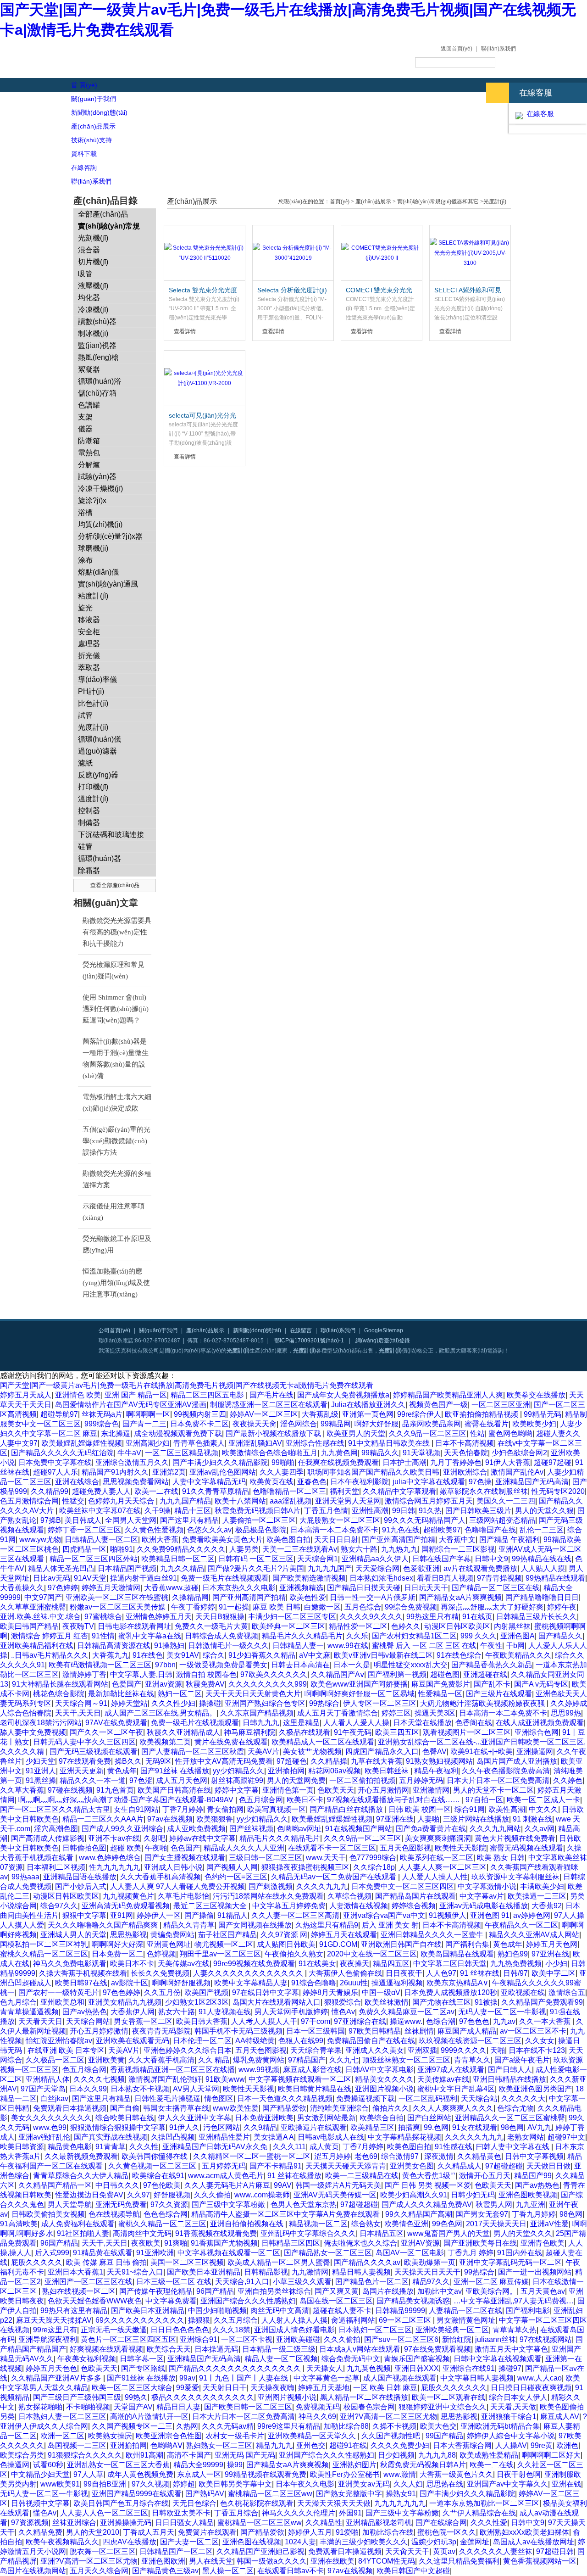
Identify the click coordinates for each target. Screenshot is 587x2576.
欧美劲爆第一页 (430, 2262)
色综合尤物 (515, 2108)
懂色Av (343, 2012)
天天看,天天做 (513, 2407)
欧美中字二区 (554, 1973)
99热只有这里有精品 (74, 2311)
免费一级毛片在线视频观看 (225, 1578)
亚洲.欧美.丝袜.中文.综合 (40, 1617)
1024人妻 (300, 2542)
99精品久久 (380, 1453)
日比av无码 (52, 1578)
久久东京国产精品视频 (257, 1713)
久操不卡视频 (394, 2426)
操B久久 (128, 1761)
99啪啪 (283, 1462)
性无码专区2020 (558, 1491)
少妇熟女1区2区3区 (197, 2002)
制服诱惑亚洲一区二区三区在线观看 (269, 1405)
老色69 (366, 2156)
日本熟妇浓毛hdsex (381, 1578)
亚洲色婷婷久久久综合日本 (188, 2050)
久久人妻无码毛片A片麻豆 (227, 2185)
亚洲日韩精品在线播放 (509, 2079)
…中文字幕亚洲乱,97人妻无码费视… (514, 2301)
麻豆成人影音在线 (312, 2070)
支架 (85, 417)
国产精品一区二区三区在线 (496, 1588)
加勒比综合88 (346, 2426)
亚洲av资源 (163, 1684)
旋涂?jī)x (92, 500)
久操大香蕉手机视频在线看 (83, 1973)
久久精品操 (329, 1761)
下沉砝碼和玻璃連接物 (111, 835)
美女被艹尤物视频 (312, 1752)
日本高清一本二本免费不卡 (334, 1530)
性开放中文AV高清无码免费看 (224, 1761)
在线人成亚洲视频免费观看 (540, 1723)
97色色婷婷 (122, 1992)
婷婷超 (184, 2484)
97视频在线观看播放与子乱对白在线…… (394, 1800)
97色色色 (474, 2021)
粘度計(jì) (93, 596)
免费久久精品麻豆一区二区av (407, 2012)
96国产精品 (59, 2243)
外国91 (350, 2513)
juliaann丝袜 (496, 2339)
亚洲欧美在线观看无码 (133, 2041)
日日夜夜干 (404, 1973)
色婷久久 (406, 1626)
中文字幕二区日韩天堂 (450, 1964)
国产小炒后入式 (81, 1886)
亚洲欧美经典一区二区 (452, 2330)
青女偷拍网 (225, 1809)
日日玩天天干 (426, 1588)
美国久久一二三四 (506, 1501)
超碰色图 (445, 1674)
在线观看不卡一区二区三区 (332, 1848)
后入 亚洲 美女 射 (390, 1925)
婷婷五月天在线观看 (344, 1935)
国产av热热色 (85, 2012)
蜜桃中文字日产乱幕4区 (456, 2089)
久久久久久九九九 (474, 2137)
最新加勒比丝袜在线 (121, 1694)
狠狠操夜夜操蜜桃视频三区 (305, 1867)
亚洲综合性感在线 (315, 1443)
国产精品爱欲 (284, 2108)
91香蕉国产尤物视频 (224, 2243)
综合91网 (470, 1809)
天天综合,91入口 (242, 2282)
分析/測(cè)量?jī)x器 (110, 536)
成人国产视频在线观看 (400, 2378)
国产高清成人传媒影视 (48, 1838)
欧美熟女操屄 (110, 2436)
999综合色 (102, 1424)
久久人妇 (408, 2484)
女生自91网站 (136, 1809)
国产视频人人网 (232, 1867)
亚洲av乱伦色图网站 (223, 1472)
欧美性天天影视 (249, 2089)
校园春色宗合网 (369, 2407)
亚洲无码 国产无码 (245, 2455)
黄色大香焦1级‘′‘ (429, 2176)
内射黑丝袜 (512, 1626)
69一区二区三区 (406, 2320)
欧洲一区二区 (62, 2436)
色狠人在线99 (301, 2041)
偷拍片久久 (391, 2108)
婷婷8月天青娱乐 (330, 1992)
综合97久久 (59, 1906)
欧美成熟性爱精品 (489, 2455)
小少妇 (556, 1964)
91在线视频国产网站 (359, 1829)
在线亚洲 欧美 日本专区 (66, 2050)
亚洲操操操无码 (126, 2523)
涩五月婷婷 (332, 2156)
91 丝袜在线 (480, 1973)
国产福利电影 (528, 2311)
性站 (477, 1433)
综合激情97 (401, 2156)
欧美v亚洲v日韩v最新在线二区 (383, 1655)
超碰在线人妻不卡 (342, 2311)
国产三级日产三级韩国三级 (77, 2397)
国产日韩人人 (510, 2070)
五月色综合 (363, 1607)
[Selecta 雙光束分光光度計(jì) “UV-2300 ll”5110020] (205, 253)
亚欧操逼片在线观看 (314, 2127)
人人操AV (511, 2445)
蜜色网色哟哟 (510, 1433)
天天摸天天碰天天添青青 (346, 2166)
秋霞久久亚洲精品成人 (183, 1732)
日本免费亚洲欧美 (264, 2118)
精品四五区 (391, 1964)
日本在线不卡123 (537, 2050)
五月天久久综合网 (99, 2571)
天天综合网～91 (81, 1703)
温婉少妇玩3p (434, 2542)
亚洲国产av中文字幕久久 (507, 2484)
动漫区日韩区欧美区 (457, 1626)
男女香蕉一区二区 (143, 2021)
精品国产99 (533, 2176)
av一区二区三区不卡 (533, 2031)
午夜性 (491, 1646)
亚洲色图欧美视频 (528, 2195)
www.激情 (400, 2474)
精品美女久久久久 (384, 2079)
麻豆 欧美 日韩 (277, 1607)
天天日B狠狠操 (220, 1617)
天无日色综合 (194, 2503)
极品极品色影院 (261, 1530)
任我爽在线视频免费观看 (338, 1462)
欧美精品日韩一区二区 (178, 1559)
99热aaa (25, 1877)
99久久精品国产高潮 (419, 2214)
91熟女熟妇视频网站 (439, 1761)
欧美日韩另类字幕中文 (235, 2484)
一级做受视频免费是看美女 (223, 1665)
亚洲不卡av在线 (114, 1838)
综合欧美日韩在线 (125, 2118)
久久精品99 (50, 1491)
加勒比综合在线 (388, 2532)
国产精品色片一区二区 (372, 2282)
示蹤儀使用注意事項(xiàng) (114, 1212)
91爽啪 (176, 2243)
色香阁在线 (474, 1723)
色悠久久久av (209, 1530)
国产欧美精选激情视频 (309, 1578)
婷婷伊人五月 (310, 2532)
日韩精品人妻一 (298, 1646)
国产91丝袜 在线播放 (175, 1771)
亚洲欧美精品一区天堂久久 (313, 2436)
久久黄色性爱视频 (154, 1530)
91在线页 (477, 1617)
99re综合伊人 (419, 1414)
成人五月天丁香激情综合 (338, 1713)
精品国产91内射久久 (115, 1472)
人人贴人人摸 (543, 1568)
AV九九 (540, 2127)
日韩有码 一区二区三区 (256, 1559)
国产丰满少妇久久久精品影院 (220, 1462)
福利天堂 (344, 1491)
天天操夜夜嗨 (272, 2388)
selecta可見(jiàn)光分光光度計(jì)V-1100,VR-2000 (202, 416)
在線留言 (301, 1330)
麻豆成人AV (560, 2417)
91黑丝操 (41, 1780)
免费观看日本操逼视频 (70, 2108)
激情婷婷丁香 (84, 1674)
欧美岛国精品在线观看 (457, 1954)
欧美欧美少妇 (534, 1424)
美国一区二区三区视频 (187, 2262)
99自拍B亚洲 (106, 2484)
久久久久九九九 (322, 1886)
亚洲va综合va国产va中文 (384, 1915)
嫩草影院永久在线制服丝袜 (484, 1491)
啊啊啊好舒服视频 (181, 1983)
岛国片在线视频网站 (33, 2571)
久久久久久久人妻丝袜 (496, 2551)
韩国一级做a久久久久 (272, 2561)
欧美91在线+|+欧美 (482, 1752)
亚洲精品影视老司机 (379, 2523)
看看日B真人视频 (445, 1578)
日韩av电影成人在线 (331, 2137)
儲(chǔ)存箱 (97, 393)
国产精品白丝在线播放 (347, 1809)
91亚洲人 (41, 1771)
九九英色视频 (369, 2368)
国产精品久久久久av (367, 2262)
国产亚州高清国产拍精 (399, 1539)
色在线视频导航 (114, 2214)
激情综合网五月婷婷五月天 (429, 1501)
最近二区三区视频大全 (211, 1906)
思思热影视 (128, 1935)
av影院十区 (130, 1983)
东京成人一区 (199, 2474)
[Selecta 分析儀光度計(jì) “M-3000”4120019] (293, 253)
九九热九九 (399, 1549)
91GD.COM (338, 1944)
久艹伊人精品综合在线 (479, 2513)
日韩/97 (515, 1973)
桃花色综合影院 (59, 1694)
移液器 (89, 620)
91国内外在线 (520, 2253)
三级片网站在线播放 (476, 1819)
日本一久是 (352, 1665)
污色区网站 (222, 2127)
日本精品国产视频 (127, 1568)
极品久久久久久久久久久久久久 (203, 2397)
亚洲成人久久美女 (375, 2050)
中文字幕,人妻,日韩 (141, 1674)
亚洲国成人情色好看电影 (294, 2330)
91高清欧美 (19, 2224)
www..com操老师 (262, 2195)
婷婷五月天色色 (51, 2368)
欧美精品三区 (372, 2127)
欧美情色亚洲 (406, 2224)
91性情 (103, 1636)
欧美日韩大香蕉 (202, 2021)
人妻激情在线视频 (359, 1906)
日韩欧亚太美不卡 (181, 2513)
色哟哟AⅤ (166, 2445)
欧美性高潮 (507, 1809)
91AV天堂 (90, 1578)
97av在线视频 (170, 1819)
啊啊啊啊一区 (148, 1414)
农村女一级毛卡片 (235, 2436)
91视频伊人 (448, 1915)
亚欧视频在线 (523, 1992)
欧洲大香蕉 (160, 1539)
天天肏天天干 (407, 2551)
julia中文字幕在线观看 (429, 1482)
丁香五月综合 (236, 2513)
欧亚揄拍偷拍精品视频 (482, 1414)
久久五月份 (162, 1992)
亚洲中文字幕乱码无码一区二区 (510, 2262)
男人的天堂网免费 (296, 1780)
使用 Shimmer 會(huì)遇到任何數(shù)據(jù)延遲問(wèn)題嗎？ (116, 1009)
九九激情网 (310, 2272)
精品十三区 (193, 1511)
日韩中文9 (491, 1559)
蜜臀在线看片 (487, 1424)
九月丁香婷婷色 (456, 1462)
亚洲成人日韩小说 (173, 1867)
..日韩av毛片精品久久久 (50, 1655)
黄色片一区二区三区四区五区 (128, 2339)
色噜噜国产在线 (490, 1530)
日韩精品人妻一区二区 (101, 1539)
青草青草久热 (515, 2330)
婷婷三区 (396, 1713)
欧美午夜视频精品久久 (62, 2542)
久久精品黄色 (479, 2156)
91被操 (486, 2002)
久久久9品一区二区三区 (428, 1433)
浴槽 (85, 512)
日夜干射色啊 (519, 2474)
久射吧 (155, 1838)
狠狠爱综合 (343, 2002)
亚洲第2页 (169, 1472)
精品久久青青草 (189, 1925)
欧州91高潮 (144, 2455)
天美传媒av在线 (184, 1964)
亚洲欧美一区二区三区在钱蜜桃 (117, 1597)
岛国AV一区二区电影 (410, 2253)
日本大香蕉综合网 (462, 2445)
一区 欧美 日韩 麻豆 (385, 2388)
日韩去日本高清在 (300, 1665)
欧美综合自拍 (382, 2118)
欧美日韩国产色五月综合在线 (121, 2503)
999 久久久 (479, 1636)
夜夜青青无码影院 (161, 2031)
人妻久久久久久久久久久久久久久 (249, 1973)
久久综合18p (374, 1867)
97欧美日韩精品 (375, 2031)
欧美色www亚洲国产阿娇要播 (359, 1684)
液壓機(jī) (93, 286)
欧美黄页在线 (271, 1482)
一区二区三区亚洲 (501, 1405)
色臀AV (435, 1752)
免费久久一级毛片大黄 (211, 1626)
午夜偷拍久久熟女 (294, 1954)
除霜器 (89, 870)
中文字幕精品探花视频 (404, 2137)
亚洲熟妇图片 (354, 2465)
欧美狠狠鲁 (215, 1819)
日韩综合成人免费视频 (222, 1636)
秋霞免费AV (205, 1684)
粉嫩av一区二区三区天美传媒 (119, 1607)
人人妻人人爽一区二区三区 (443, 1867)
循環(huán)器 (100, 858)
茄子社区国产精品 (227, 1935)
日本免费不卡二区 (199, 1424)
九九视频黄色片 (128, 1896)
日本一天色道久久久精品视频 (285, 2098)
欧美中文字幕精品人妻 (251, 1983)
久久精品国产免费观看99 (542, 2002)
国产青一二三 (144, 1424)
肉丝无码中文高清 (280, 2311)
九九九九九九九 (400, 2503)
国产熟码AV (205, 2494)
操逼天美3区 (435, 1713)
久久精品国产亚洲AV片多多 (57, 2378)
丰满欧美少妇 (542, 1886)
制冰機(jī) (93, 333)
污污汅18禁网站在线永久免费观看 (268, 1896)
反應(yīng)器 (98, 775)
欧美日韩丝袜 (388, 1771)
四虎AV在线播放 (130, 2542)
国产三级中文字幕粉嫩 (229, 2204)
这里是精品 (301, 1723)
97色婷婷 (63, 1588)
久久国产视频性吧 (392, 2436)
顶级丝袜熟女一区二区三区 (406, 2060)
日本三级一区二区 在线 (174, 2282)
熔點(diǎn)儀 (98, 572)
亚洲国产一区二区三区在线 (89, 2282)
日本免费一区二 (117, 1954)
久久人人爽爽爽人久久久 (453, 2108)
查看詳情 (185, 331)
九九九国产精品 (185, 1501)
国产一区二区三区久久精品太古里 (55, 1809)
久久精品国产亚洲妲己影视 (260, 2551)
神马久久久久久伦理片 (299, 2513)
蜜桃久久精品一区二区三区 (44, 1954)
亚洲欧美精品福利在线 (37, 1646)
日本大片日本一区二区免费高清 (498, 1780)
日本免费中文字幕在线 (55, 1462)
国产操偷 (199, 1915)
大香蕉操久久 (22, 1588)
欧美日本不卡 (132, 1964)
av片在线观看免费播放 (480, 1568)
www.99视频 (259, 2070)
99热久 (136, 2397)
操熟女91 (401, 2494)
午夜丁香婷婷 (193, 1607)
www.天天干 (326, 1858)
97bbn (165, 1665)
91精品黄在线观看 (103, 2253)
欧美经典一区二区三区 (288, 1626)
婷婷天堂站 (129, 1703)
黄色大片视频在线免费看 (515, 1838)
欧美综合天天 (169, 2349)
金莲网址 (475, 2542)
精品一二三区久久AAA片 (103, 1819)
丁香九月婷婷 (534, 2214)
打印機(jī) (93, 787)
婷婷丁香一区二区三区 (84, 1530)
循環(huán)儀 (100, 739)
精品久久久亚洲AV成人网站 (534, 1935)
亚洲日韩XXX (417, 2368)
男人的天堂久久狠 (544, 1511)
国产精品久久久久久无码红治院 (62, 1453)
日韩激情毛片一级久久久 (228, 1646)
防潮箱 (89, 441)
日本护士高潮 (404, 1462)
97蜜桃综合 (103, 1617)
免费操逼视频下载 (365, 2098)
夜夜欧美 (146, 2243)
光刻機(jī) (93, 238)
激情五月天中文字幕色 (511, 2349)
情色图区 (219, 2098)
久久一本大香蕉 (546, 2021)
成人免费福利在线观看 (78, 2224)
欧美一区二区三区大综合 (132, 2388)
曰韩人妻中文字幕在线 (514, 2147)
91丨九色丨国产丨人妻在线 (244, 2378)
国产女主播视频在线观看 (185, 1858)
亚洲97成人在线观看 (451, 2070)
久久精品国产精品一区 (55, 2185)
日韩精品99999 (400, 2311)
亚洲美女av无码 (364, 2484)
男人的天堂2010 (93, 2532)
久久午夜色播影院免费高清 (506, 1771)
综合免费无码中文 (351, 2359)
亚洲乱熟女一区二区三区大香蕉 (118, 2465)
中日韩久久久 (117, 2185)
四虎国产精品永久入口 (382, 1752)
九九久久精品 (182, 1568)
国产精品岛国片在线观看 (415, 1896)
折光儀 (89, 656)
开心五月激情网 (383, 1790)
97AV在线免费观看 (116, 1723)
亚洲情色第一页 (288, 1790)
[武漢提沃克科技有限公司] (161, 59)
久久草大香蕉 (22, 1790)
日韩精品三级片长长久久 (537, 1617)
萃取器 (89, 668)
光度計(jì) (93, 727)
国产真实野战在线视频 (111, 2137)
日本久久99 (88, 2089)
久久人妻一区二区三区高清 (295, 1915)
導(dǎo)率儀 (97, 679)
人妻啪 (428, 1819)
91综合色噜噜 (314, 1983)
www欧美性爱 (236, 2108)
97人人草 (89, 2474)
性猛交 (73, 1501)
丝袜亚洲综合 (74, 2523)
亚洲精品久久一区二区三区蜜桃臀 (510, 2118)
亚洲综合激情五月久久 (132, 1462)
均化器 (89, 298)
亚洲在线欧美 (332, 2561)
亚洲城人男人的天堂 (73, 1935)
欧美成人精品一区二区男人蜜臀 (279, 2262)
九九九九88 (437, 2455)
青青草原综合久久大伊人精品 (81, 2176)
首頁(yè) (340, 201)
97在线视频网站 (546, 2339)
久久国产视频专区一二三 (132, 2426)
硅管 (85, 847)
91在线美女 (317, 1964)
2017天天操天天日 (496, 2224)
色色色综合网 (166, 2214)
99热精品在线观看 (555, 1578)
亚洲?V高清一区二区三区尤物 (388, 2417)
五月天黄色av (543, 2291)
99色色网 (447, 2224)
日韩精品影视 (266, 2272)
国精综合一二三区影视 (458, 1549)
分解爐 (89, 465)
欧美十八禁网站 (240, 1501)
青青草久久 (472, 2060)
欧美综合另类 (22, 2455)
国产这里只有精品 (189, 1520)
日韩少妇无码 (473, 2195)
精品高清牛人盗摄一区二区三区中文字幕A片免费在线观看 (286, 2214)
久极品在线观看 (305, 1732)
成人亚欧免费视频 (196, 1829)
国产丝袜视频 (251, 1829)
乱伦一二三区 (542, 1530)
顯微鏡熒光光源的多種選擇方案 (117, 1179)
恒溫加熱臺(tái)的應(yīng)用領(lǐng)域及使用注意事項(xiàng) (116, 1283)
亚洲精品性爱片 (224, 2137)
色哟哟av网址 (299, 1829)
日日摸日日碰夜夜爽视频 (531, 2388)
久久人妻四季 (282, 1472)
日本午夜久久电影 (305, 2484)
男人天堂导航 (70, 2204)
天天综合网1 (318, 1559)
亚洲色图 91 (490, 1915)
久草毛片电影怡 (183, 1896)
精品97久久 (431, 2282)
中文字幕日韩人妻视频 (477, 2378)
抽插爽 (409, 2127)
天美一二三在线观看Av (300, 1549)
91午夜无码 (353, 1732)
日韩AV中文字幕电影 (379, 2070)
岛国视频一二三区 (77, 2445)
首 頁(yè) (84, 85)
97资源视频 (30, 2523)
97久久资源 (169, 2204)
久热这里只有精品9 (327, 1925)
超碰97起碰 (553, 1462)
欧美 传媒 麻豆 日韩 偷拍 (106, 2262)
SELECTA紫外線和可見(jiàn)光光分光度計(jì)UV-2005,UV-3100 (470, 291)
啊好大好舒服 (377, 1424)
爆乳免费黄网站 (259, 2060)
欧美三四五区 (397, 1732)
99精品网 (336, 1424)
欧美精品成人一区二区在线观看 (323, 1742)
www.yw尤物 (40, 1539)
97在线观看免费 (85, 1761)
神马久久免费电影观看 (70, 1964)
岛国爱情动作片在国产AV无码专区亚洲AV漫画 (131, 1405)
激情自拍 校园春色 (206, 1674)
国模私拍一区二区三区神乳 (44, 1944)
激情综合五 (567, 1992)
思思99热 (566, 1713)
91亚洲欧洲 (155, 2253)
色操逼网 (15, 2465)
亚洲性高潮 (370, 1511)
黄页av (444, 2551)
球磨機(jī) (93, 548)
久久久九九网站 (495, 1829)
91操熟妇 (169, 1646)
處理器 (89, 644)
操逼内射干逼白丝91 (144, 1578)
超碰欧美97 (442, 1530)
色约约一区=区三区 (236, 1877)
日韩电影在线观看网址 (134, 1626)
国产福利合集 (467, 1944)
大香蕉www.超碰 (171, 1588)
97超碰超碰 (504, 2166)
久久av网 (540, 1829)
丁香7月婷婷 (183, 1809)
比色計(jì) (93, 703)
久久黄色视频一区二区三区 (153, 2166)
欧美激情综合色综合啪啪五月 (270, 1453)
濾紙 (85, 763)
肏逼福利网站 (353, 2320)
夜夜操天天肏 (255, 1424)
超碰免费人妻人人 (101, 1491)
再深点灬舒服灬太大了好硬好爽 (492, 1607)
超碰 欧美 (126, 1848)
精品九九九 (274, 2445)
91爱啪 (347, 2532)
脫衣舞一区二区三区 (103, 2551)
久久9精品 (260, 2127)
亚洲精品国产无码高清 (532, 1482)
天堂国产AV (133, 2407)
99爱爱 (188, 2388)
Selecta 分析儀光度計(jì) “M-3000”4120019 (292, 291)
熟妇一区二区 (180, 1694)
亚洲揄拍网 (286, 1771)
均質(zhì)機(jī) (100, 524)
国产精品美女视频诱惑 (413, 2301)
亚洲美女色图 (412, 2166)
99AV (283, 2185)
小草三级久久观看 (302, 2282)
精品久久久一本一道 (93, 1780)
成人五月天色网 (182, 1780)
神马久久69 (317, 2417)
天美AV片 (263, 1752)
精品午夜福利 (436, 1771)
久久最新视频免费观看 (81, 2156)
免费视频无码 (318, 2407)
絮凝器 (89, 369)
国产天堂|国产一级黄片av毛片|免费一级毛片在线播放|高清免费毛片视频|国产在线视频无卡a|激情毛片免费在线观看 (187, 1385)
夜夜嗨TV (78, 1626)
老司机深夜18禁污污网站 (41, 1723)
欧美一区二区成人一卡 (543, 1800)
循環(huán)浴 (100, 381)
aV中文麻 (315, 1655)
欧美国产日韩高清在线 (174, 1790)
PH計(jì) (91, 691)
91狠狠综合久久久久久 (85, 2455)
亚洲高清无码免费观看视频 (126, 1906)
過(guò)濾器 (97, 751)
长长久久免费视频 (160, 1973)
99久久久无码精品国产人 (425, 1520)
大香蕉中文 (457, 1539)
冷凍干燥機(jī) (100, 489)
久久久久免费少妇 (400, 2445)
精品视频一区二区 (318, 2224)
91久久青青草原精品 (216, 1491)
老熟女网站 (526, 2137)
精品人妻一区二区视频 (281, 2359)
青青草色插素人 (199, 1443)
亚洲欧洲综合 (465, 1472)
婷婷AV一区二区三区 (264, 1414)
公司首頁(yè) (114, 1330)
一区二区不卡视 (247, 2339)
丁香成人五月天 (149, 2532)
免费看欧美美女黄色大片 (222, 1539)
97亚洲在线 (395, 1819)
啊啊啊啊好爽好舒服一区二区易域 (360, 1694)
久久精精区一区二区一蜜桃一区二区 (252, 2156)
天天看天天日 (40, 2021)
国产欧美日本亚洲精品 (204, 2272)
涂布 (85, 560)
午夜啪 (156, 1848)
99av (187, 2378)
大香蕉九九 (111, 1655)
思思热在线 (445, 2484)
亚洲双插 (422, 2050)
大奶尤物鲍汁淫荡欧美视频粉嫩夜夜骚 (483, 1703)
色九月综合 (18, 2002)
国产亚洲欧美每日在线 (480, 2243)
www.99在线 (348, 1646)
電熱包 (89, 453)
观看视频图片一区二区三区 (467, 1732)
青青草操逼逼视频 (29, 2012)
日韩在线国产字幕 (442, 1559)
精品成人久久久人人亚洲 (244, 1848)
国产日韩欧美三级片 (478, 1511)
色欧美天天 (336, 1790)
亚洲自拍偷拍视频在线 (248, 2224)
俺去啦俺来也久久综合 (360, 2243)
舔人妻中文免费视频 (33, 1732)
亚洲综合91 (199, 2339)
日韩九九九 (261, 1723)
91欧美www (225, 2079)
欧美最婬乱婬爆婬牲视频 (332, 1819)
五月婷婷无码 (421, 1780)
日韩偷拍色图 (84, 1848)
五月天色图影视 (405, 1848)
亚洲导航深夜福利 (48, 2339)
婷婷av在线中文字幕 (202, 1838)
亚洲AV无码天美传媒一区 (335, 2195)
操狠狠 (199, 2320)
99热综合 (324, 1703)
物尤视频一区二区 (224, 1944)
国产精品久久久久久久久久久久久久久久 (236, 2368)
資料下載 (84, 154)
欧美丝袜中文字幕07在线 (100, 1511)
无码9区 (158, 1761)
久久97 (138, 2195)
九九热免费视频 (516, 1964)
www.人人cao (540, 2378)
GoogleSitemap (384, 1330)
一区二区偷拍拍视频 (362, 1780)
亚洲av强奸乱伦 (44, 2137)
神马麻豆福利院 (249, 1732)
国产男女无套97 (482, 2214)
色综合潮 (441, 2021)
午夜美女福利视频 (87, 2359)
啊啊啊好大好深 (117, 1944)
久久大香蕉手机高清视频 (161, 1877)
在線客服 (538, 114)
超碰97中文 (566, 2137)
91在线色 (148, 1655)
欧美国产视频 (206, 1992)
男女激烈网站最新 (327, 2118)
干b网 (515, 1646)
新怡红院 (457, 2339)
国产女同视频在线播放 (255, 1925)
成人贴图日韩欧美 (286, 1944)
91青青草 (111, 2147)
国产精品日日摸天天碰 (364, 1588)
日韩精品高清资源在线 (114, 1646)
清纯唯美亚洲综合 (339, 2108)
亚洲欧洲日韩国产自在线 (401, 1944)
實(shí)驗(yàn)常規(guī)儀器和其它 (438, 201)
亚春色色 (312, 1482)
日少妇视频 (396, 2455)
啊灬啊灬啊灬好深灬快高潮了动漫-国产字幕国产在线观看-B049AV (127, 1800)
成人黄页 (324, 2147)
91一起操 (234, 1607)
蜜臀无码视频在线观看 (526, 1848)
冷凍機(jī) (93, 310)
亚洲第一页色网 (368, 1414)
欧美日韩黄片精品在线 (315, 2089)
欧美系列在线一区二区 (437, 1858)
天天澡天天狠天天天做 (334, 2503)
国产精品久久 (560, 1636)
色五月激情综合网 (29, 1501)
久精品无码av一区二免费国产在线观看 (335, 1877)
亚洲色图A (518, 1636)
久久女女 (540, 2041)
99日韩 (404, 1511)
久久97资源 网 (284, 1935)
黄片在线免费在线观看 (231, 1742)
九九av (504, 2021)
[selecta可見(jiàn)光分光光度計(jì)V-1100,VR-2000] (205, 378)
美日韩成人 (83, 1520)
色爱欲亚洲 (421, 1568)
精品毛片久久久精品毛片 (302, 1636)
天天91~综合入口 (135, 2272)
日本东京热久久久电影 (239, 1588)
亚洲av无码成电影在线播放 (484, 1906)
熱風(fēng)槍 (98, 357)
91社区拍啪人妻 (83, 2233)
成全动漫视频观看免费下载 (178, 1433)
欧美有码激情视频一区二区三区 (100, 1665)
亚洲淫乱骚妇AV (255, 1443)
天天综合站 (479, 2098)
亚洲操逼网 (535, 1752)
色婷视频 (161, 1954)
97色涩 (141, 1780)
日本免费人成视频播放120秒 (451, 1992)
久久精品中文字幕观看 (399, 1491)
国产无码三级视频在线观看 (94, 1752)
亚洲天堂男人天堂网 (348, 1501)
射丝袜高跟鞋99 (237, 1780)
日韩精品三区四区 (291, 2243)
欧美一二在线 (156, 1491)
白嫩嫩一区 (322, 1607)
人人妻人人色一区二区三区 (104, 2513)
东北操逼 (116, 1433)
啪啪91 (122, 1549)
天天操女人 (325, 2368)
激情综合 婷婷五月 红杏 (50, 1636)
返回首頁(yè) (457, 49)
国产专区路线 (143, 2368)
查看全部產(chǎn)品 (115, 885)
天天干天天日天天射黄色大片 (253, 1694)
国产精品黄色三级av (165, 2571)
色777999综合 (373, 1858)
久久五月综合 (236, 2320)
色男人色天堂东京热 (304, 2204)
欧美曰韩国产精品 (29, 1626)
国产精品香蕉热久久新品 (492, 1665)
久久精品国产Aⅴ (338, 1674)
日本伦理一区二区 (202, 2041)
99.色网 (436, 2127)
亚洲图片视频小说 (384, 2089)
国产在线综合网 (441, 2523)
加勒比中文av (440, 2291)
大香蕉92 (547, 1906)
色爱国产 (127, 1684)
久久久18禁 (232, 2330)
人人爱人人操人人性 (435, 1877)
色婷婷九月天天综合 (122, 1501)
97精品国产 (307, 2060)
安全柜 (89, 632)
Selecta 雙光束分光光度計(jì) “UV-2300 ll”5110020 (203, 291)
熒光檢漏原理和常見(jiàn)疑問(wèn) (114, 970)
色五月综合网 (261, 1800)
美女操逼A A (274, 2137)
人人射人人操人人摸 (294, 2320)
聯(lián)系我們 (498, 49)
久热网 (187, 2426)
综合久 (214, 1655)
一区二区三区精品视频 (182, 1453)
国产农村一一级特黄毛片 (59, 1992)
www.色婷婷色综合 (110, 1858)
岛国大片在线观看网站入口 (277, 2002)
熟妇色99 (513, 1954)
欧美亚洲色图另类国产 (535, 2089)
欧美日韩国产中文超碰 (413, 2571)
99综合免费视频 (411, 1607)
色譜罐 (89, 405)
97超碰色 (292, 1761)
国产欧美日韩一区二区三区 (248, 2407)
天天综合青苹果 (316, 2050)
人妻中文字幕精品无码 (209, 1482)
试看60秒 (48, 2465)
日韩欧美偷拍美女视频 (48, 2214)
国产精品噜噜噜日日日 (542, 1597)
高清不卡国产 (189, 2455)
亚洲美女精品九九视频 (125, 2002)
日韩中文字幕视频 (534, 2156)
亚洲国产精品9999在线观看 (137, 2494)
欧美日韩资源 (22, 2147)
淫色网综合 (299, 1424)
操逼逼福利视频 (397, 1983)
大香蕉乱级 (320, 1414)
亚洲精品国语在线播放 (80, 1877)
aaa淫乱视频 (291, 1501)
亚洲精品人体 (48, 2079)
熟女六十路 (359, 1549)
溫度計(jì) (93, 799)
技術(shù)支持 (91, 140)
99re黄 (542, 2445)
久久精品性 (324, 2523)
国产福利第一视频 (397, 1674)
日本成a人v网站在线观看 (360, 2349)
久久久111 (289, 2147)
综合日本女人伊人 (518, 2397)
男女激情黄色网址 (466, 2320)
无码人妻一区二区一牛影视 (502, 2012)
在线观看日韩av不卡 (291, 2571)
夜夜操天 (354, 1964)
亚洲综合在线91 (469, 2368)
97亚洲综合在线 (360, 2021)
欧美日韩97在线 (81, 1983)
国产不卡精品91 (276, 2166)
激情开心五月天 (485, 2176)
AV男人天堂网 (196, 2089)
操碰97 (510, 2368)
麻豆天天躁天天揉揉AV (54, 2320)
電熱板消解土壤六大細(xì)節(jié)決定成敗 (117, 1103)
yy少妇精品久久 (238, 1771)
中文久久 (543, 1809)
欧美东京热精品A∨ (457, 1983)
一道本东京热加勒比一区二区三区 (484, 2503)
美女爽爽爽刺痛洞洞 (438, 1838)
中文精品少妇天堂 (40, 2474)
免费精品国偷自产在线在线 (371, 2041)
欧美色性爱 (308, 1597)
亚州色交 (311, 2445)
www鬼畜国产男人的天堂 (449, 2233)
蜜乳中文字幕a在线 (150, 1636)
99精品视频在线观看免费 (266, 2474)
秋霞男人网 (494, 2204)
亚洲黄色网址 (169, 1944)
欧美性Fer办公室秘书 (345, 2474)
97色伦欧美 (162, 2185)
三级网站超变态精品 (502, 1520)
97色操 (480, 1482)
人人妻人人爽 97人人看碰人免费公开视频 (177, 1886)
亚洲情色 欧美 (78, 1395)
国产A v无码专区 (541, 1684)
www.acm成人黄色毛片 (226, 2176)
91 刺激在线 (532, 1819)
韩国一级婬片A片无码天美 (338, 2185)
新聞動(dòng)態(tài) (99, 112)
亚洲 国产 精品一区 (136, 1395)
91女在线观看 (475, 2127)
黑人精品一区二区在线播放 (364, 2397)
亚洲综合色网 (537, 1732)
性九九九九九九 (115, 1867)
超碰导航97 (59, 1414)
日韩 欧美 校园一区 (420, 1809)
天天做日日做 (548, 2166)
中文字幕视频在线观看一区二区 (300, 2079)
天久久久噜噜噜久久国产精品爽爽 (104, 1925)
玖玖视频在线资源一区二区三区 (470, 2041)
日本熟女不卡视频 (140, 2089)
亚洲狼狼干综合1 (509, 2417)
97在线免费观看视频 (437, 2349)
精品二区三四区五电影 (208, 1395)
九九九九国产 (330, 1568)
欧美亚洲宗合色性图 (169, 2436)
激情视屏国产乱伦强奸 (165, 2079)
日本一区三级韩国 (316, 2031)
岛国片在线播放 (388, 2291)
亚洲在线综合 (77, 1482)
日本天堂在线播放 (422, 1723)
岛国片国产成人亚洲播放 (517, 1761)
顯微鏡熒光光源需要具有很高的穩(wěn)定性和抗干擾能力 (117, 932)
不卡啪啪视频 (88, 2407)
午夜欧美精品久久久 (518, 1655)
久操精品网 (190, 1597)
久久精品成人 (460, 2166)
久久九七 (344, 2060)
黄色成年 (122, 1771)
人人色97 (441, 1973)
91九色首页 (115, 1790)
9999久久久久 (464, 2050)
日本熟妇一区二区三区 (375, 2330)
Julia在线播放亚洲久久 (368, 1405)
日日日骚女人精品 (184, 2523)
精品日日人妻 (178, 2407)
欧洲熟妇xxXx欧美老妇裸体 (524, 2532)
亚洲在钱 (566, 2484)
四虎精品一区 (84, 1549)
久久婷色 (568, 1780)
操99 (235, 2465)
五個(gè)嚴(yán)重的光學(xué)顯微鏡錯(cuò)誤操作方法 (116, 1141)
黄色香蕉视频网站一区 (540, 2561)
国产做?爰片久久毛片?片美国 (256, 1568)
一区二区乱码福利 (428, 2098)
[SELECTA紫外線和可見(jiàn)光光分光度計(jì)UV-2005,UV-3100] (470, 253)
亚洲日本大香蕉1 (75, 2272)
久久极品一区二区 (55, 2060)
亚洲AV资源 (420, 2243)
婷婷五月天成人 (26, 1395)
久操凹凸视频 (173, 2137)
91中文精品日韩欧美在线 (390, 1443)
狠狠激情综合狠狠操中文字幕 (118, 2127)
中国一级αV (381, 1992)
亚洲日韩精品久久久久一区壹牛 (433, 1935)
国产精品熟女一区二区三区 (328, 2253)
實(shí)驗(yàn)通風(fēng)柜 (108, 585)
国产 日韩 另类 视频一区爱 (428, 2185)
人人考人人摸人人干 (264, 2021)
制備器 (89, 823)
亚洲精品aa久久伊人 (375, 1559)
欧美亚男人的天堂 (356, 1433)
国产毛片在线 (271, 1395)
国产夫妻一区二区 (189, 2542)
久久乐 (357, 1636)
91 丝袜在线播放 (294, 2176)
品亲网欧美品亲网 (432, 1424)
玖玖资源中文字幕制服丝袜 (515, 1877)
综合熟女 (366, 2224)
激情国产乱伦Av (517, 1472)
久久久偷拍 (212, 2195)
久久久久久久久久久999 (268, 1684)
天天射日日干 (225, 2388)
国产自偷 (125, 2108)
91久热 (430, 1511)
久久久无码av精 (228, 2426)
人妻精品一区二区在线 (465, 2311)
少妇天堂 (40, 1761)
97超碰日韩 (555, 2551)
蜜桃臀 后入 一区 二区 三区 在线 (424, 1646)
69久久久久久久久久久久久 (140, 2320)
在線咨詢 (84, 168)
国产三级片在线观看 (499, 1694)
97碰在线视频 (70, 1790)
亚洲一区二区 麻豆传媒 (491, 2282)
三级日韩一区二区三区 (266, 1858)
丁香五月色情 (326, 1511)
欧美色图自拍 (288, 1539)
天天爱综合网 (377, 1568)
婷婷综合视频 (414, 1906)
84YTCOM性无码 (387, 2561)
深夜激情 (439, 2156)
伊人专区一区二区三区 (380, 1703)
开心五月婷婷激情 (99, 2031)
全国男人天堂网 (131, 1520)
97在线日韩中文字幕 (266, 1992)
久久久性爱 (489, 2523)
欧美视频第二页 (165, 1742)
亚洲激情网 (431, 1790)
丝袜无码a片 (102, 1414)
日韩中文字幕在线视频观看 (498, 2359)
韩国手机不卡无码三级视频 (238, 2031)
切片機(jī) (93, 262)
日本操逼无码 (216, 2349)
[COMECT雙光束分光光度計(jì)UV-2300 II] (382, 253)
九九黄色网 (339, 1453)
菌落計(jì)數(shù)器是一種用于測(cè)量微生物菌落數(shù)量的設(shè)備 (116, 1059)
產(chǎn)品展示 (93, 126)
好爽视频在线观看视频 (106, 2349)
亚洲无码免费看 (121, 2204)
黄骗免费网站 (172, 1935)
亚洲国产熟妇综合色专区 (265, 1703)
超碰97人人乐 (55, 1472)
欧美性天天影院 (460, 1848)
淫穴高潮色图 (56, 1829)
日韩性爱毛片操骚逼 (167, 2098)
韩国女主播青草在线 (176, 2108)
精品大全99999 (198, 2465)
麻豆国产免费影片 (441, 1684)
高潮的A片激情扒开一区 (149, 2417)
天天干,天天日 (78, 1713)
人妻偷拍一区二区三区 (259, 1520)
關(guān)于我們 (94, 99)
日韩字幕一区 (142, 2359)
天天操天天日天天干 (427, 2272)
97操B (51, 1520)
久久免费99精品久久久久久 (181, 1549)
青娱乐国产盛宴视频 (417, 2359)
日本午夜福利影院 (360, 1482)
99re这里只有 (55, 2330)
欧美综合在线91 (158, 2176)
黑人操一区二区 (228, 2571)
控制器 (89, 811)
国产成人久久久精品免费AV (427, 2204)
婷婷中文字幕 (237, 1790)
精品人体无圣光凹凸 (61, 1568)
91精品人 (233, 1915)
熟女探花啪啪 (40, 2407)
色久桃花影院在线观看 (257, 2503)
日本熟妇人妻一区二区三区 (62, 2417)
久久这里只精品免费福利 (459, 2561)
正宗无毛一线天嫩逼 (114, 2330)
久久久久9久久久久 (371, 1617)
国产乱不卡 (492, 1684)
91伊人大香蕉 (508, 1462)
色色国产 (185, 1848)
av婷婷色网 (532, 1915)
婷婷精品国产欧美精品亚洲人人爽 (448, 1395)
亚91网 (122, 1915)
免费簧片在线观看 (207, 2532)
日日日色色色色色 (180, 2330)
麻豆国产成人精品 (467, 2031)
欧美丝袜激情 (387, 2002)
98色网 (512, 2127)
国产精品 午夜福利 (509, 1539)
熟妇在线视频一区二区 (79, 2291)
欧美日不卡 (305, 1800)
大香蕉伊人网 (133, 2012)
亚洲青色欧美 (543, 2243)
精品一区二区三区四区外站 (94, 1559)
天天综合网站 (88, 2021)
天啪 (498, 2050)
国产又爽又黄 (337, 2291)
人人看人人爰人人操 (356, 1723)
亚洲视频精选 (301, 1588)
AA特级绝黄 (255, 2041)
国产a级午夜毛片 (522, 2060)
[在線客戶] (498, 93)
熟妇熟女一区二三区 (219, 2445)
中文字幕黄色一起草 (327, 2378)
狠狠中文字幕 (84, 1915)
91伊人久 (184, 2127)
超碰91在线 (348, 2445)
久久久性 (144, 2147)
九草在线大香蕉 (377, 1761)
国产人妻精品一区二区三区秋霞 (193, 1752)
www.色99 (50, 2127)
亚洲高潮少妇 (148, 1443)
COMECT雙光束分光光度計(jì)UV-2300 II (379, 291)
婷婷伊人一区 (159, 1915)
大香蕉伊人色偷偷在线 (345, 1973)
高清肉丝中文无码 (142, 2233)
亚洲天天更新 (82, 1771)
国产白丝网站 (429, 2118)
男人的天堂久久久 (523, 2233)
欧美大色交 (438, 2426)
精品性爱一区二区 (358, 1626)
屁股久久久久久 (37, 2262)
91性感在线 (454, 2147)
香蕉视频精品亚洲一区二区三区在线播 (172, 2070)
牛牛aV (129, 1453)
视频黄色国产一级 (438, 1405)
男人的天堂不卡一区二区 (493, 1790)
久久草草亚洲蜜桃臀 (33, 1607)
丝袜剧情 (419, 2031)
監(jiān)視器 (97, 345)
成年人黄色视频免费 (140, 2474)
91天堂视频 (421, 1453)
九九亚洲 (531, 2204)
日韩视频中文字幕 (40, 2503)
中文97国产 (43, 1597)
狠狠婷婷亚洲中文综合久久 (443, 2407)
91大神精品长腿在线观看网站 (60, 1684)
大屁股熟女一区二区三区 (340, 1520)
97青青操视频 (499, 1578)
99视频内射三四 (200, 1414)
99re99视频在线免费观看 (254, 1964)
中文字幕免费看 (171, 2301)
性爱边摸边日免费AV (89, 2195)
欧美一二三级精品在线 (362, 2176)
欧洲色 (567, 2445)
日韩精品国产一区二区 (176, 2551)
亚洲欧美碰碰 (298, 2339)
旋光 (85, 608)
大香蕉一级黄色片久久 (456, 2474)
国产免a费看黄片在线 (431, 1829)
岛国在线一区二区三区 (336, 2301)
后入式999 (52, 2253)
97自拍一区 (484, 1800)
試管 (85, 715)
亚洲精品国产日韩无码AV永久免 (216, 2147)
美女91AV (183, 1655)
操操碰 (210, 1703)
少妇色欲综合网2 (519, 1453)
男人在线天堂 (211, 2561)
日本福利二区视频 (56, 1867)
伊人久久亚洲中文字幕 (194, 2118)
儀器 (85, 429)
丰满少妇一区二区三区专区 (292, 1617)
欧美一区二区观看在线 (449, 2397)
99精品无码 (543, 1414)
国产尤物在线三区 (442, 2002)
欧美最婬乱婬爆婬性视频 (82, 1443)
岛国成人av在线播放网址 (534, 2542)
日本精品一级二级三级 (279, 2349)
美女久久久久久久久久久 (51, 2118)
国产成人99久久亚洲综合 (122, 1829)
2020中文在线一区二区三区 (372, 1954)
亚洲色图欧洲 (163, 2561)
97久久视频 (150, 2484)
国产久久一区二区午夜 (106, 1732)
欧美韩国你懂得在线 (155, 2156)
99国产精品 (444, 2436)
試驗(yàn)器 (97, 477)
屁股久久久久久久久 (454, 2388)
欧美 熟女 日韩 (501, 1858)
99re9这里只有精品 (289, 2426)
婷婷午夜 (562, 1607)
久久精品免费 (40, 2532)
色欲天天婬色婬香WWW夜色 (95, 2301)
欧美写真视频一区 (277, 1809)
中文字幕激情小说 (487, 1886)
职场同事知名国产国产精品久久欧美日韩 (373, 1472)
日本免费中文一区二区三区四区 (403, 1886)
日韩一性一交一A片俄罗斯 (373, 1597)
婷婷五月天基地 (324, 2388)
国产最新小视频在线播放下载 (274, 1433)
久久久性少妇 (173, 1703)
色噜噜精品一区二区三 (289, 1491)
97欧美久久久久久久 (274, 1674)
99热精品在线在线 (542, 1559)
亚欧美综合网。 (491, 2291)
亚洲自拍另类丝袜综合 (274, 2291)
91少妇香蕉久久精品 (262, 1655)
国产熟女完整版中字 (349, 2494)
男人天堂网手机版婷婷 (291, 2012)
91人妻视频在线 (225, 2012)
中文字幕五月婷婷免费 (289, 1906)
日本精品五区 (382, 2233)
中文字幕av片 (482, 1896)
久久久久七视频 (99, 2079)
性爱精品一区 (440, 1694)
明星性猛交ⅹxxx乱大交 (411, 1665)
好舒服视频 (172, 2195)
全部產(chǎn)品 (103, 214)
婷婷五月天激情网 (111, 1588)
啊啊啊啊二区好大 (551, 2455)
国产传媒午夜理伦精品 (156, 2291)
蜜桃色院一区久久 (447, 2532)
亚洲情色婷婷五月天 (159, 1617)
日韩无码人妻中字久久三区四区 (84, 1742)
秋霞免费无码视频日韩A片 (258, 1511)
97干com (316, 2021)
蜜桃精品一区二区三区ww (270, 2494)
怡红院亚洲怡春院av (59, 2041)
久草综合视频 (349, 1896)
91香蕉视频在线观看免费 (216, 2233)
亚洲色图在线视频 (252, 2542)
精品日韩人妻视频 (361, 2272)
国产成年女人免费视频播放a (343, 1395)
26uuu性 (354, 1983)
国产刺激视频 (271, 1886)
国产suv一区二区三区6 (401, 2339)
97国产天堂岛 (43, 2089)
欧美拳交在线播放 (536, 1395)
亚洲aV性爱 (549, 2224)
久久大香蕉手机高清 (161, 2060)
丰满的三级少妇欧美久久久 (364, 2542)
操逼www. (406, 2021)
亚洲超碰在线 (485, 1674)
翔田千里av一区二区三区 (220, 1954)
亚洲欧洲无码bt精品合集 (500, 2426)
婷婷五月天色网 (552, 1944)
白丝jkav (54, 2098)
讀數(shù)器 (97, 321)
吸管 (85, 274)
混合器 (89, 250)
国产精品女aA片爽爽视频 (460, 1597)
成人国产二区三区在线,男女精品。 (161, 1713)
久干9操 (158, 1511)
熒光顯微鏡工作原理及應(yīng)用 (117, 1244)
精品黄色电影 (70, 2147)
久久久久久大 (523, 2098)
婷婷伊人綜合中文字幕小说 (511, 2436)
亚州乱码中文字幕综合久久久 (308, 2233)
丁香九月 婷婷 (471, 2253)
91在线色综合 (459, 1655)
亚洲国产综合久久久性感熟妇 (248, 2301)
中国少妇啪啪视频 (217, 2311)
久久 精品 (214, 2060)
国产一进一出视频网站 (535, 2272)
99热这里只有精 (432, 1617)
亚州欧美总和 (62, 2002)
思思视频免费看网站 (136, 1482)
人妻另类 (244, 1549)
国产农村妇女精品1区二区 (414, 1636)
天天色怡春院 (466, 1453)
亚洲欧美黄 (106, 2060)
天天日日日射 (336, 1539)
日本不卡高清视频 (465, 1443)
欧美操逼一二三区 (537, 1896)
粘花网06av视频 (335, 1771)
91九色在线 (401, 1530)
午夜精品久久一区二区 (521, 1925)
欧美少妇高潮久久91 (414, 2195)
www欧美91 (60, 2484)
